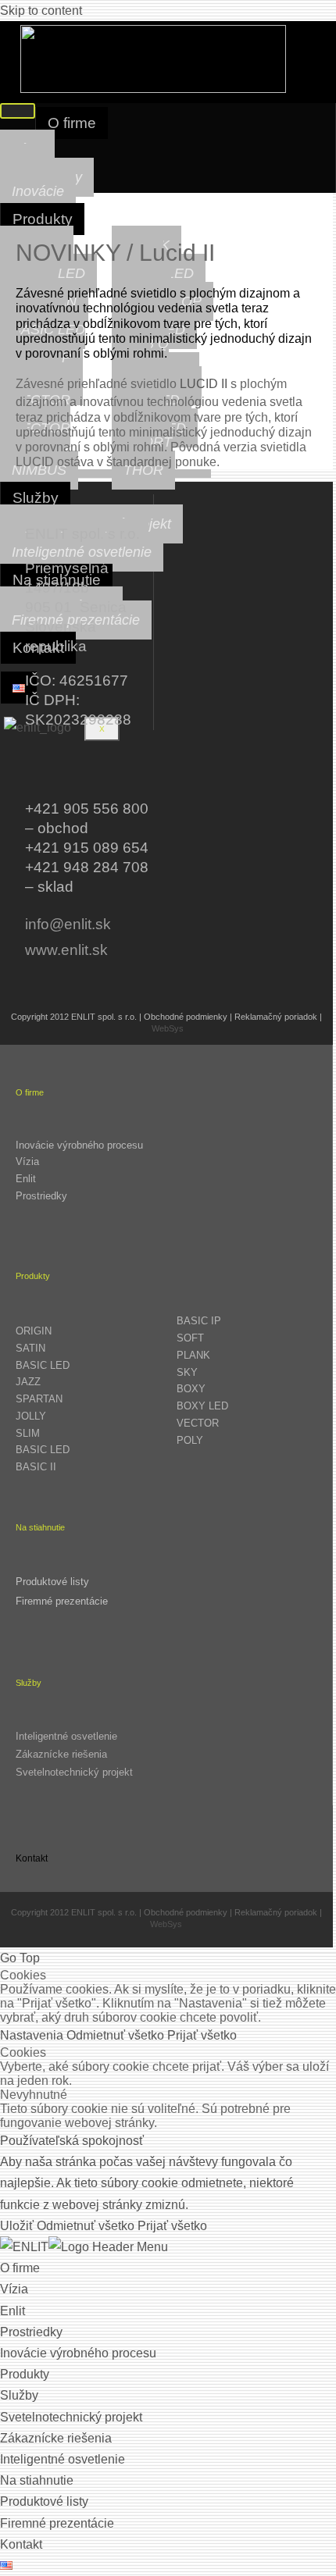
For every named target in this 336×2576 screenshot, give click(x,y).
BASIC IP (199, 1321)
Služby (36, 498)
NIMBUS (39, 470)
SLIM (28, 1433)
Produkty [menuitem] (25, 2374)
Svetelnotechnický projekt (74, 1772)
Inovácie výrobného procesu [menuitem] (78, 2353)
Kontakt (32, 1858)
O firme (72, 123)
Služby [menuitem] (19, 2395)
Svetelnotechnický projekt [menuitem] (71, 2417)
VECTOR (198, 1423)
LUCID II (204, 384)
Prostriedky (41, 1196)
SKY (187, 1372)
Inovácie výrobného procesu (79, 1145)
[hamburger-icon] (18, 111)
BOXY (191, 1389)
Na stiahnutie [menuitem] (37, 2480)
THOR (143, 470)
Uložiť (18, 2226)
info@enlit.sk (68, 924)
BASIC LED (43, 1365)
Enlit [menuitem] (13, 2311)
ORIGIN (34, 1331)
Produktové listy (52, 1582)
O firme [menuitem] (20, 2268)
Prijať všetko (202, 2035)
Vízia (27, 1162)
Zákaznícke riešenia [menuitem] (56, 2438)
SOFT (190, 1338)
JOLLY (31, 1416)
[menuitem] (6, 2565)
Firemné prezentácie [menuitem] (57, 2523)
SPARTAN (39, 1399)
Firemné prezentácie (62, 1601)
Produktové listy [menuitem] (44, 2501)
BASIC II (36, 1467)
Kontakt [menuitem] (21, 2544)
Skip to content (41, 11)
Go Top (20, 1958)
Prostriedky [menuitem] (31, 2332)
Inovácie (38, 191)
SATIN (30, 1348)
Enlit (26, 1179)
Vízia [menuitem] (14, 2289)
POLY (190, 1440)
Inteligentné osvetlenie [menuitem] (63, 2459)
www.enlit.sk (66, 950)
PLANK (193, 1355)
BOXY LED (202, 1406)
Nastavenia (33, 2035)
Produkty (43, 219)
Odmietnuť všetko (117, 2035)
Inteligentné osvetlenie (82, 552)
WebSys (168, 1028)
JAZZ (28, 1382)
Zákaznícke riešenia (61, 1754)
